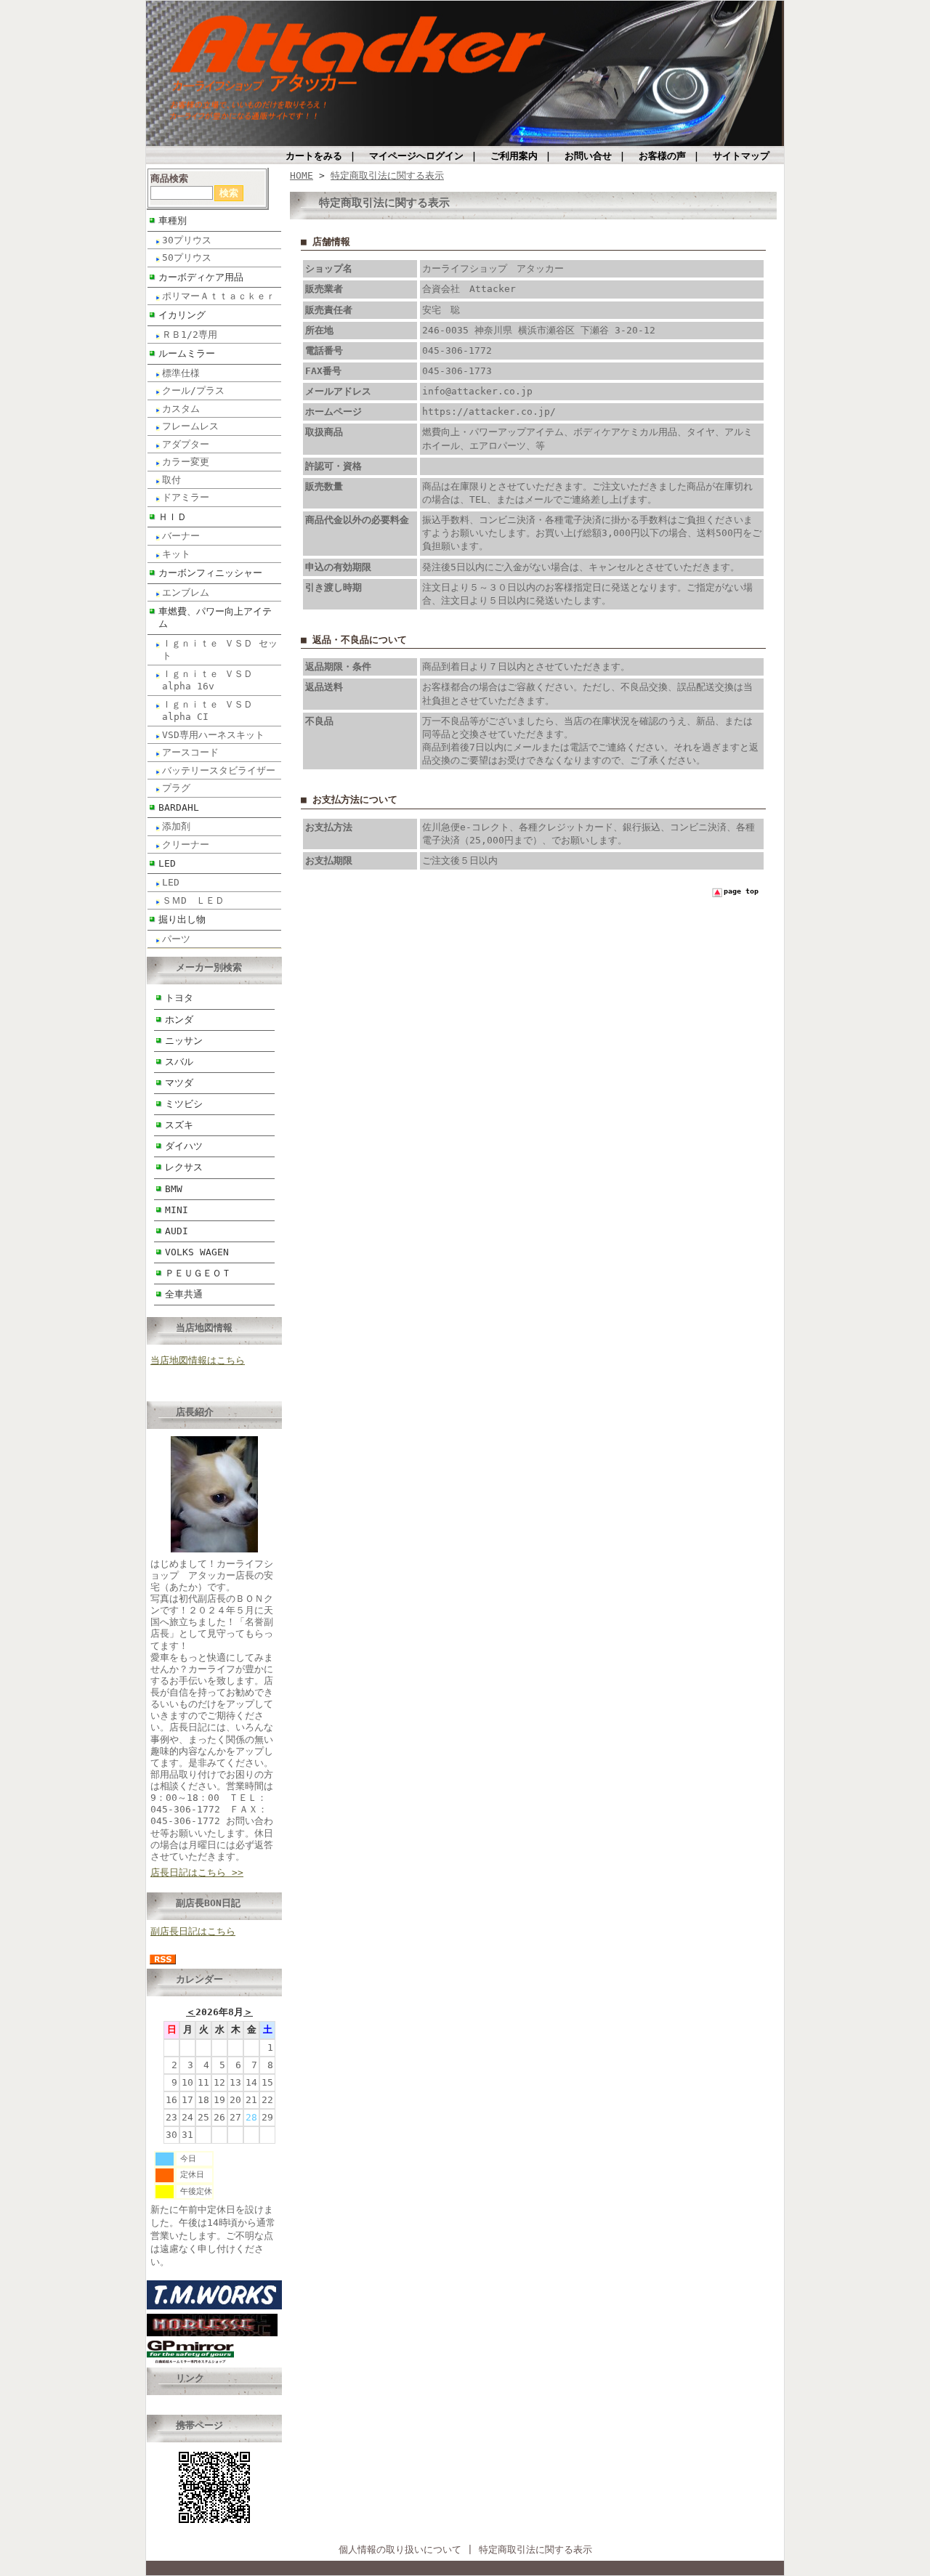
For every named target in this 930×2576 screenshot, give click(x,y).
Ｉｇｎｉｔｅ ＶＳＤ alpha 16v (207, 680)
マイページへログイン (416, 156)
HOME (302, 175)
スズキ (179, 1125)
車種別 (173, 220)
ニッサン (184, 1041)
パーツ (176, 939)
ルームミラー (187, 353)
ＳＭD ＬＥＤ (193, 900)
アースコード (190, 752)
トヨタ (179, 998)
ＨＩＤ (173, 517)
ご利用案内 (514, 156)
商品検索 (169, 178)
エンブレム (186, 592)
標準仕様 (181, 373)
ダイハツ (184, 1146)
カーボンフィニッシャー (210, 573)
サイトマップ (741, 156)
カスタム (181, 409)
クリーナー (186, 845)
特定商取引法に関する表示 (387, 175)
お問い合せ (588, 156)
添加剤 (176, 826)
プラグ (176, 788)
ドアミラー (186, 497)
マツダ (179, 1083)
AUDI (177, 1231)
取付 (171, 480)
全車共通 (184, 1294)
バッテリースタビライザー (219, 770)
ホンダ (179, 1020)
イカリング (182, 315)
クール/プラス (193, 390)
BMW (174, 1189)
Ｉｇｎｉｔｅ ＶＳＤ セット (220, 649)
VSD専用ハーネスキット (213, 735)
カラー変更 (186, 462)
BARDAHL (179, 807)
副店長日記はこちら (193, 1931)
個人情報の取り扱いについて (400, 2549)
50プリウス (187, 258)
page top (741, 891)
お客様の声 (662, 156)
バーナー (181, 536)
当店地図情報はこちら (198, 1360)
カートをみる (314, 156)
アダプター (186, 444)
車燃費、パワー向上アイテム (215, 617)
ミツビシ (184, 1104)
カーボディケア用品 (201, 277)
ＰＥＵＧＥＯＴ (198, 1273)
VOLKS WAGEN (197, 1252)
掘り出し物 (182, 919)
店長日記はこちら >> (197, 1872)
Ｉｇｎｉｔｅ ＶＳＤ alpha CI (207, 710)
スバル (179, 1062)
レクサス (184, 1167)
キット (176, 554)
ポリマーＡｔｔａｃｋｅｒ (219, 296)
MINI (177, 1210)
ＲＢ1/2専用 (190, 335)
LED (167, 863)
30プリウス (187, 240)
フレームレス (190, 426)
